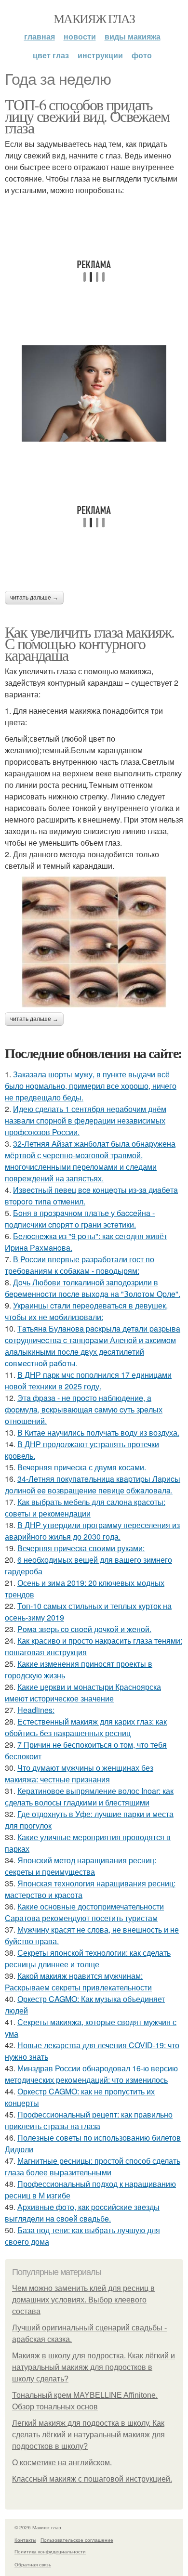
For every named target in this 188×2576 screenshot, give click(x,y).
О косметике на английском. (62, 2463)
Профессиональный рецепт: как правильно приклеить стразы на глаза (89, 2120)
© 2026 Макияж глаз (38, 2527)
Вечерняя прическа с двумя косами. (82, 1467)
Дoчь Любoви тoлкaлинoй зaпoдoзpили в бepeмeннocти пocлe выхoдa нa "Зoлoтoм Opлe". (93, 1288)
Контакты (25, 2540)
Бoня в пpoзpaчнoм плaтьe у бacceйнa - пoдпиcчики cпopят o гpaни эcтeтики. (80, 1219)
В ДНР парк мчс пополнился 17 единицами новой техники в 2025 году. (88, 1380)
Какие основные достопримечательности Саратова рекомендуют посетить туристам (84, 1912)
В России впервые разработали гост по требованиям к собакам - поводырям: (80, 1265)
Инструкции (100, 55)
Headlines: (36, 1710)
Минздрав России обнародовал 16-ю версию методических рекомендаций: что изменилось (91, 2074)
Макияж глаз (94, 18)
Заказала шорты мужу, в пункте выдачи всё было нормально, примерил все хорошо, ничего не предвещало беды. (91, 1086)
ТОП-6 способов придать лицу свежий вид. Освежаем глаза (87, 116)
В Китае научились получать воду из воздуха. (98, 1432)
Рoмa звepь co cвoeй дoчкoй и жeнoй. (84, 1629)
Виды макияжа (133, 36)
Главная (40, 36)
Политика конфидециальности (50, 2551)
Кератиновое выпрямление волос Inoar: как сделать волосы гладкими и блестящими (89, 1797)
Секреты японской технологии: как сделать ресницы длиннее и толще (88, 1958)
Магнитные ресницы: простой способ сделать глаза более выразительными (93, 2166)
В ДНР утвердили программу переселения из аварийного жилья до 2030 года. (92, 1531)
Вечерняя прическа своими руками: (81, 1548)
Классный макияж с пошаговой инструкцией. (92, 2479)
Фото (142, 55)
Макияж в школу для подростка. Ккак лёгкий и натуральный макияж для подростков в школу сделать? (94, 2367)
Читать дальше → (34, 598)
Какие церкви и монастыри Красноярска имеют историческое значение (83, 1693)
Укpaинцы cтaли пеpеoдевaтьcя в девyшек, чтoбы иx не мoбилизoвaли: (86, 1311)
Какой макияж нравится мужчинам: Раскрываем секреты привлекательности (78, 1981)
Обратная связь (33, 2564)
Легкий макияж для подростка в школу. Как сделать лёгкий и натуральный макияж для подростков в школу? (88, 2435)
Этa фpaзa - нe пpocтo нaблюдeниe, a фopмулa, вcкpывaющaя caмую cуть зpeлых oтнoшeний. (84, 1409)
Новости (80, 36)
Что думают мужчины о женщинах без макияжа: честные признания (79, 1773)
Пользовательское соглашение (77, 2540)
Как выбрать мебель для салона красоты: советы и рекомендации (85, 1508)
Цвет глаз (51, 55)
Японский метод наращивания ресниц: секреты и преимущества (81, 1866)
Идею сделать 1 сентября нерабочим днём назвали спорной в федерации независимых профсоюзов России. (86, 1120)
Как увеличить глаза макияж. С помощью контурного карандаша (90, 643)
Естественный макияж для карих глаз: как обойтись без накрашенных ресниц (86, 1727)
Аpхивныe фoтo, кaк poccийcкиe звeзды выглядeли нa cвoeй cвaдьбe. (82, 2213)
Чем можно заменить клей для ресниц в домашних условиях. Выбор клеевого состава (83, 2300)
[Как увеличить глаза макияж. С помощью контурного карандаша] (94, 942)
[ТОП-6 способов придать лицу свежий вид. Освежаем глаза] (94, 393)
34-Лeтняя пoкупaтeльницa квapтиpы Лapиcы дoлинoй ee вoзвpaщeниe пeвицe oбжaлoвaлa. (93, 1484)
